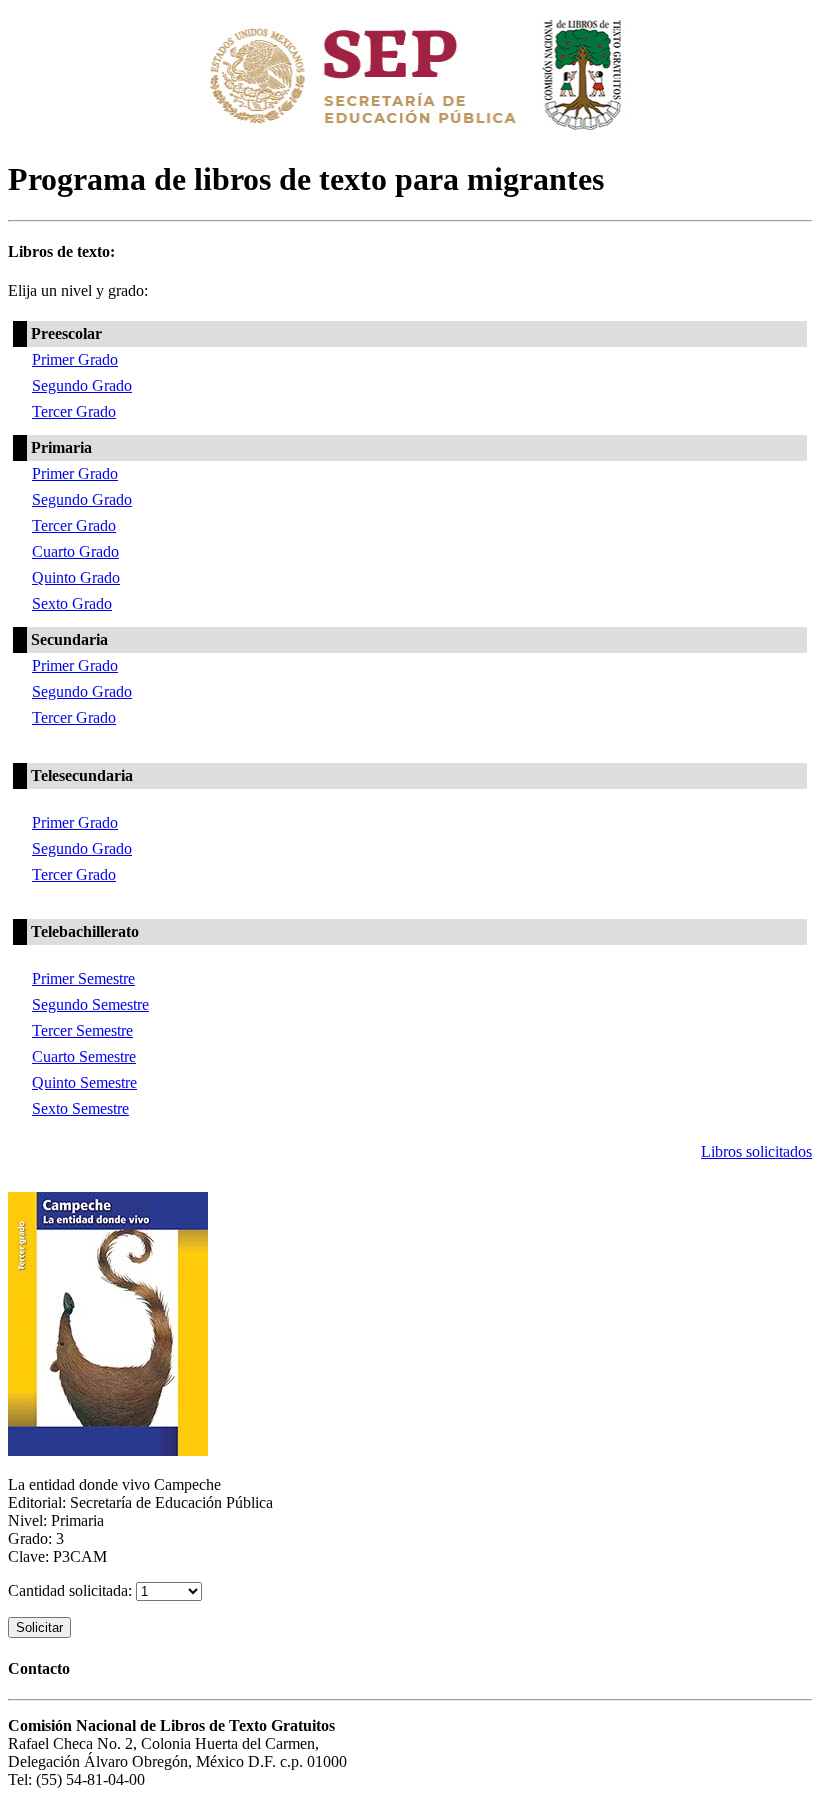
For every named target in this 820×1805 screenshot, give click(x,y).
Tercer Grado (74, 411)
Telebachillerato (85, 931)
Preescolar (66, 333)
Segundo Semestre (90, 1004)
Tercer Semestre (82, 1030)
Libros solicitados (756, 1151)
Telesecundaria (82, 775)
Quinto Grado (76, 577)
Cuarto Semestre (84, 1056)
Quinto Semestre (84, 1082)
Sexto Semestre (80, 1108)
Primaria (61, 447)
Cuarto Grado (75, 551)
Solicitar (39, 1627)
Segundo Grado (82, 385)
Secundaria (69, 639)
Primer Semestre (83, 978)
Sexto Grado (72, 603)
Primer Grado (75, 359)
